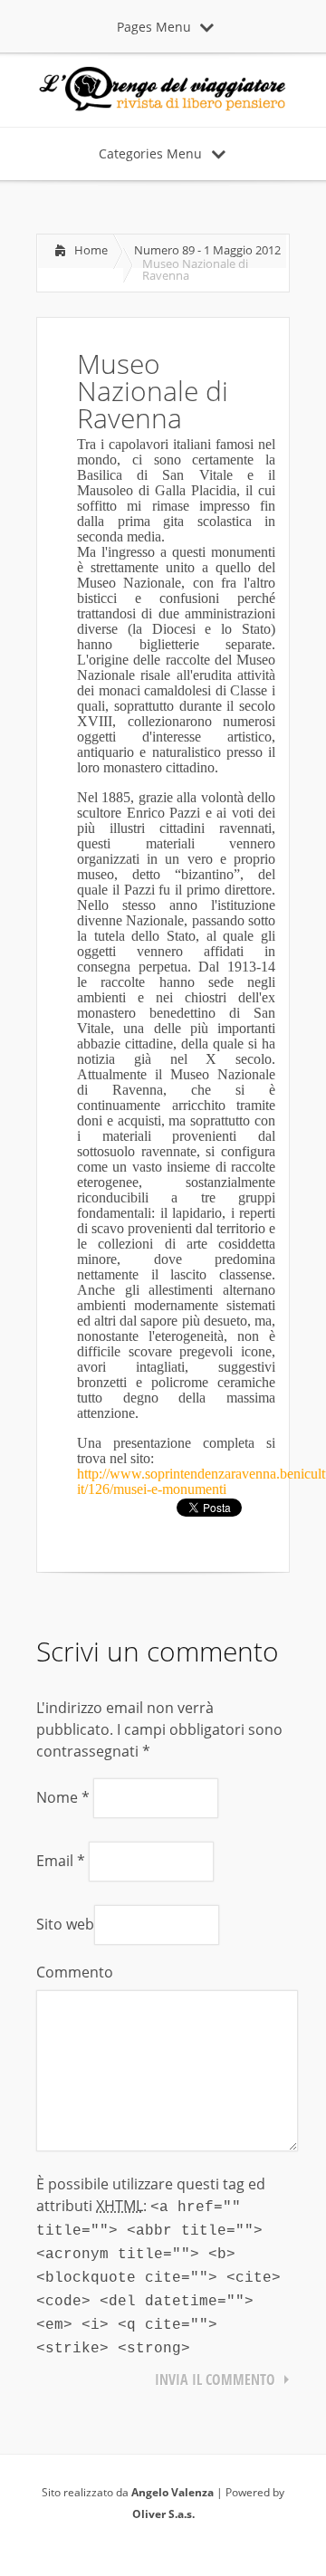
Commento (75, 1972)
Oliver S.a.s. (163, 2514)
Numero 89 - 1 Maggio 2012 (207, 250)
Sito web (65, 1924)
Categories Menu (150, 153)
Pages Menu (154, 27)
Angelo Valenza (173, 2492)
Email (61, 1861)
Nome (63, 1797)
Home (91, 250)
